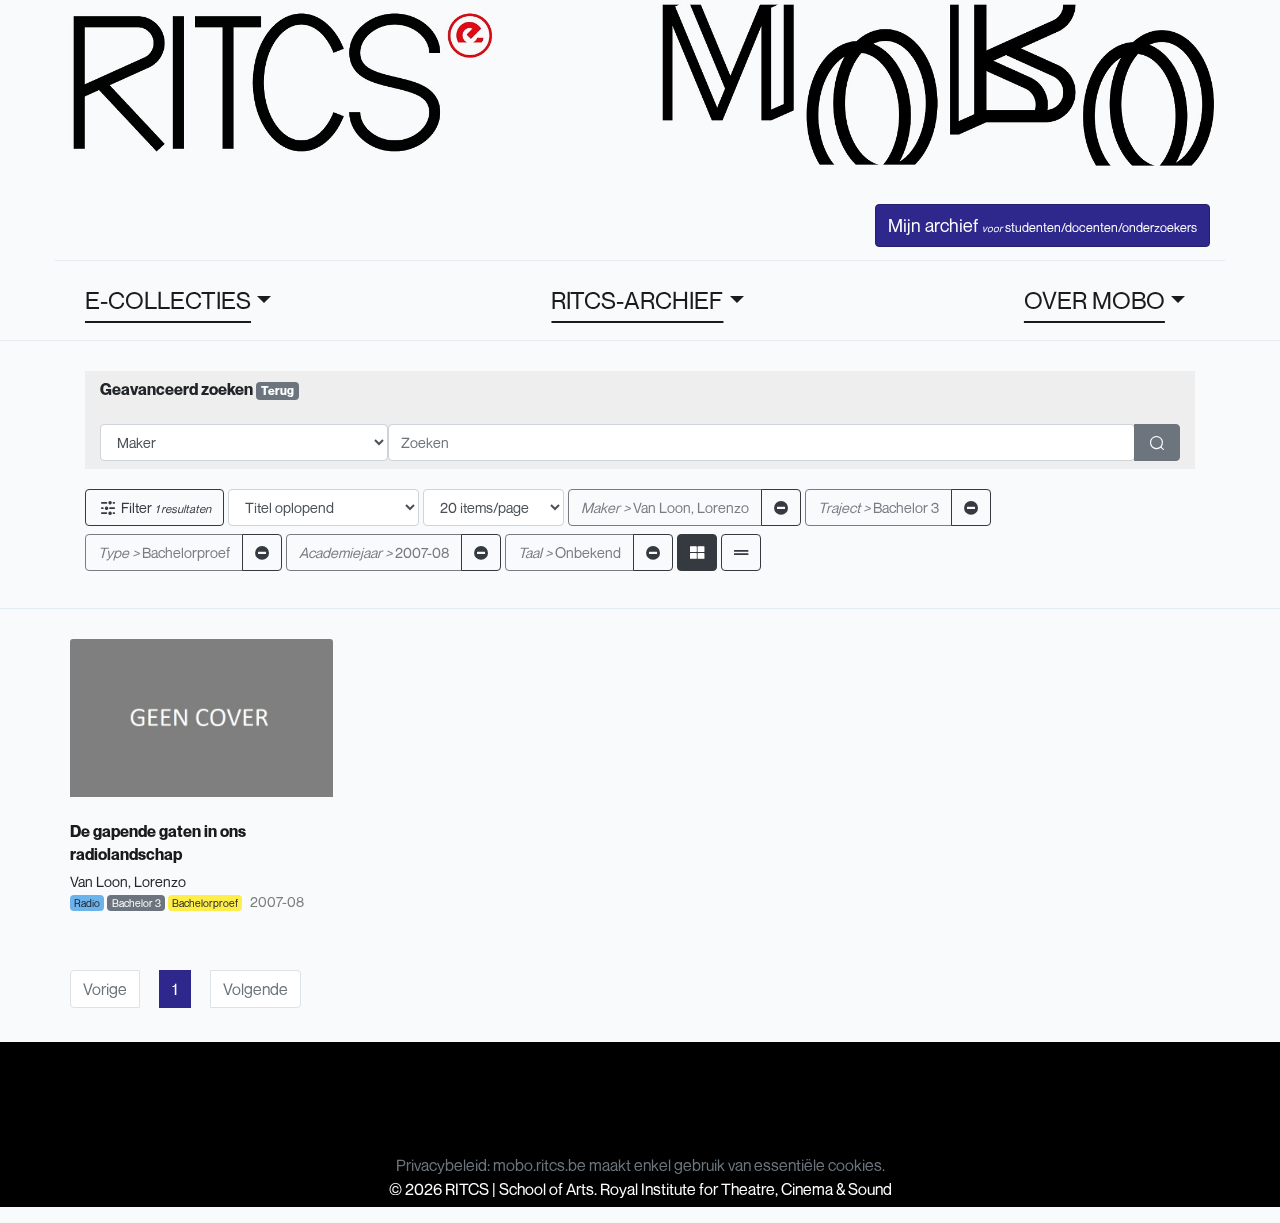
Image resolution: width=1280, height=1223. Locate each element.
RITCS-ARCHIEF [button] (637, 300)
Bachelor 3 (878, 507)
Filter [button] (164, 507)
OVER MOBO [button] (1094, 300)
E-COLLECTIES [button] (168, 300)
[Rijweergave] (741, 552)
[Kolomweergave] (697, 552)
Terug (277, 390)
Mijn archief (1042, 225)
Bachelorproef (164, 552)
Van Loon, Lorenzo (665, 507)
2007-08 (374, 552)
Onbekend (569, 552)
